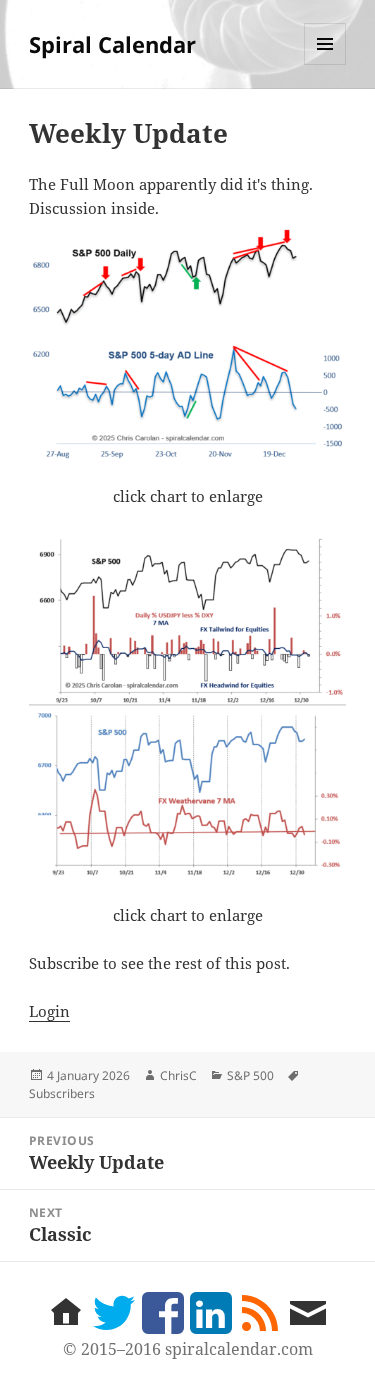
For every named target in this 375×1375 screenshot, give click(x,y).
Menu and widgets (325, 64)
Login (49, 1011)
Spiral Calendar (112, 44)
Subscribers (62, 1093)
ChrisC (178, 1075)
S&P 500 (250, 1075)
